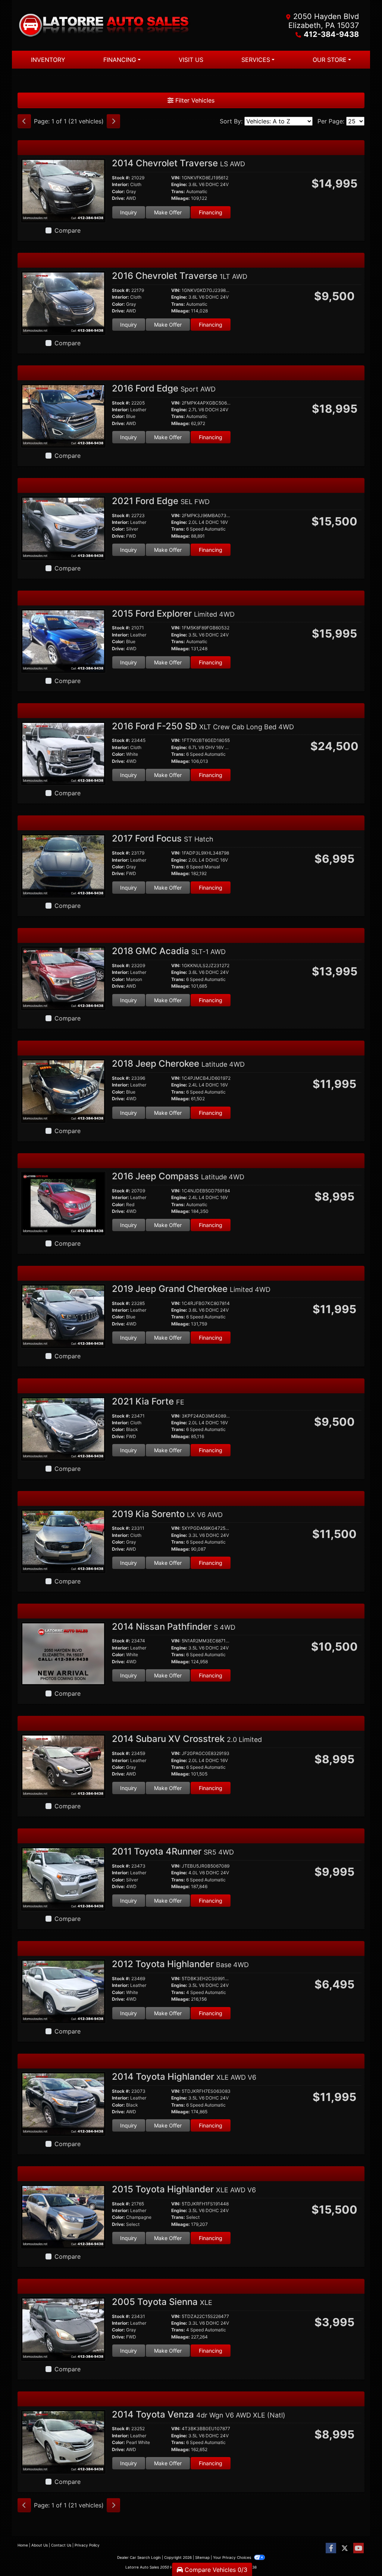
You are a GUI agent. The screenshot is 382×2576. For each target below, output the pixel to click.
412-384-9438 (331, 34)
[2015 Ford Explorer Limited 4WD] (63, 640)
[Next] (113, 121)
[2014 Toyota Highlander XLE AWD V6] (63, 2103)
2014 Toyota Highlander (184, 2077)
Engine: (179, 185)
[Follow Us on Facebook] (331, 2548)
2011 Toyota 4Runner (173, 1851)
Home (23, 2545)
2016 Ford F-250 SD (203, 726)
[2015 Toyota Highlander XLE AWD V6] (63, 2216)
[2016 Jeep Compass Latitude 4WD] (63, 1203)
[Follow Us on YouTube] (358, 2548)
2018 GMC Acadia (169, 951)
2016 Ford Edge (164, 388)
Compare (68, 230)
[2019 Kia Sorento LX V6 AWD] (63, 1541)
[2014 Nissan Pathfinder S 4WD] (63, 1653)
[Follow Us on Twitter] (345, 2548)
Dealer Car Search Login (139, 2557)
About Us (40, 2545)
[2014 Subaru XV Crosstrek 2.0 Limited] (63, 1766)
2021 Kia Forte (148, 1401)
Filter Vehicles (194, 100)
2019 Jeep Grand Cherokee (191, 1289)
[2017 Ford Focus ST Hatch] (63, 865)
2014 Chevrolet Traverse (179, 163)
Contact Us (61, 2545)
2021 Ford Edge (161, 501)
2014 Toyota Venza (199, 2414)
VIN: (176, 178)
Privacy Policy (87, 2545)
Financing (211, 212)
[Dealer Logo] (104, 25)
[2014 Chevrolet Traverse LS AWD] (63, 190)
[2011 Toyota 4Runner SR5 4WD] (63, 1878)
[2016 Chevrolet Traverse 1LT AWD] (63, 302)
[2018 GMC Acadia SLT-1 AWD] (63, 978)
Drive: (118, 198)
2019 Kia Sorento (167, 1514)
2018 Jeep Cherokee (178, 1064)
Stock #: (121, 178)
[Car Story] (269, 294)
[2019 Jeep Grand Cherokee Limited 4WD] (63, 1315)
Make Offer (168, 212)
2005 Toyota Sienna (162, 2302)
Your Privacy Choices (233, 2557)
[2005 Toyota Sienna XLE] (63, 2328)
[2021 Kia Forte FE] (63, 1428)
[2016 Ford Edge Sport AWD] (63, 415)
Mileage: (181, 198)
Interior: (120, 185)
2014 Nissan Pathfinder (174, 1627)
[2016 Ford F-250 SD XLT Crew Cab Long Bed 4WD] (63, 753)
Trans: (178, 192)
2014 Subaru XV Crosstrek (187, 1739)
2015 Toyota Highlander (184, 2189)
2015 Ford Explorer (173, 614)
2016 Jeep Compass (178, 1176)
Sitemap (202, 2557)
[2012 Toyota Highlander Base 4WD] (63, 1991)
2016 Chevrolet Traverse (180, 276)
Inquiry (129, 212)
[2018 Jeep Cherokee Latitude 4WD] (63, 1090)
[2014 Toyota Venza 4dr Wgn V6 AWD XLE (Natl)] (63, 2441)
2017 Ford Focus (163, 838)
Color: (118, 192)
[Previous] (24, 121)
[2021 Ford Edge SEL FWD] (63, 528)
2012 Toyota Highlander (180, 1964)
